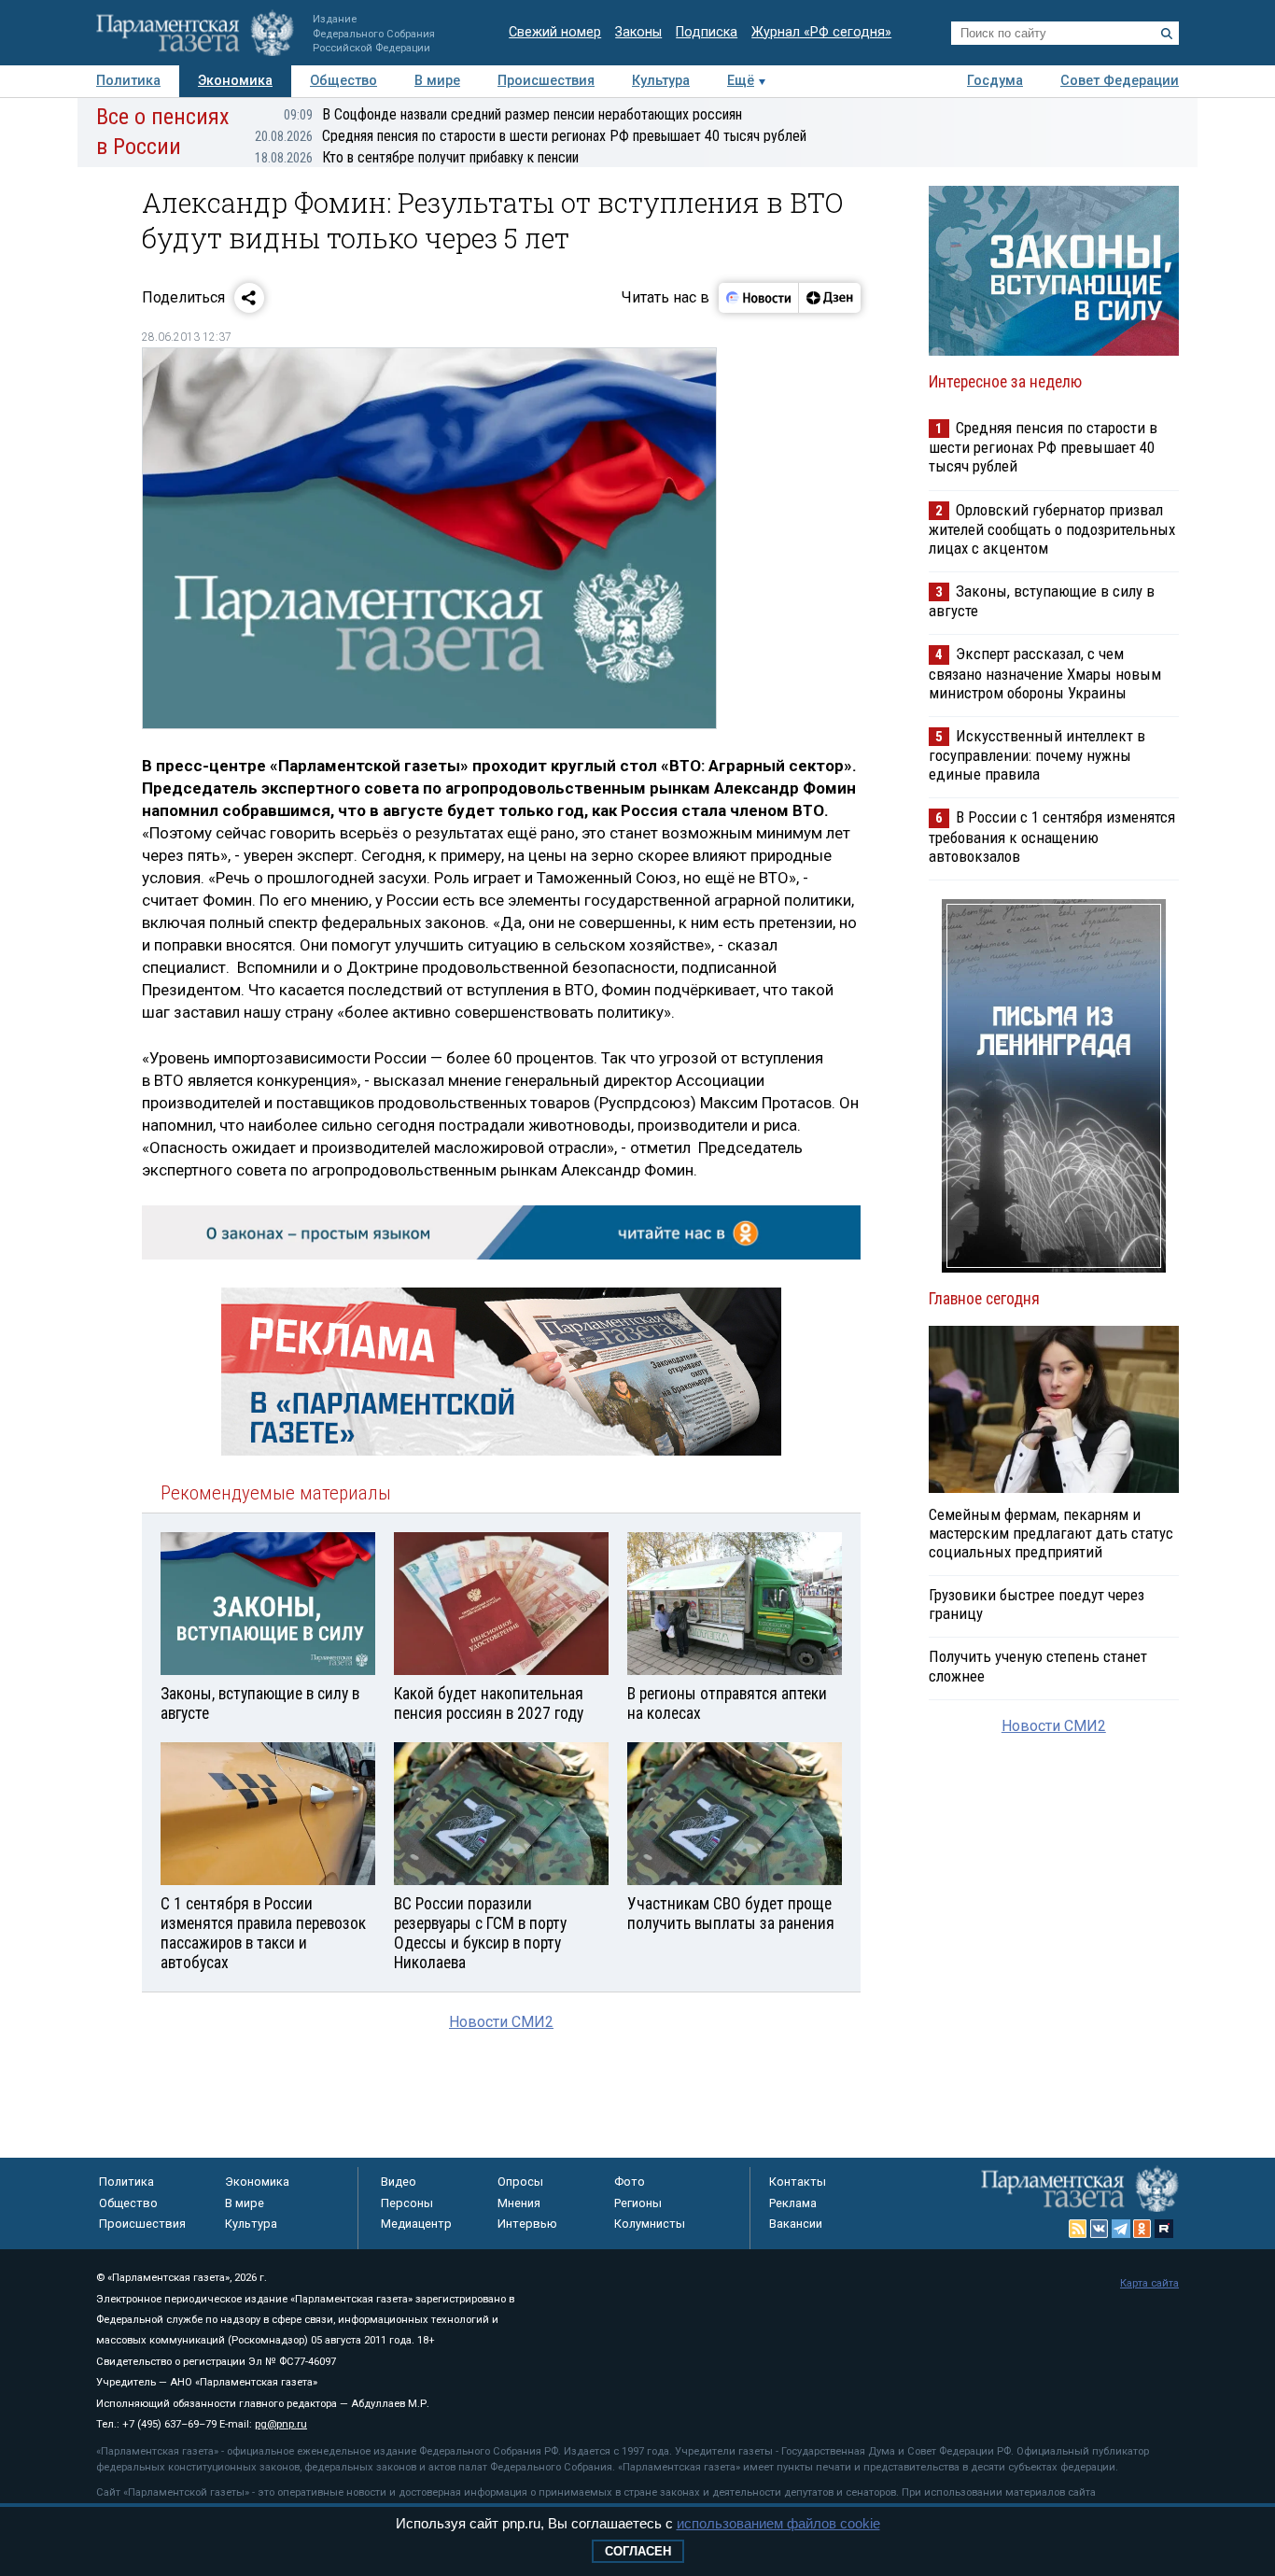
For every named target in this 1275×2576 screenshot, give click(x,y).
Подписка (707, 32)
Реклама (793, 2203)
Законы (638, 32)
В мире (437, 81)
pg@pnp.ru (281, 2424)
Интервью (527, 2224)
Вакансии (796, 2224)
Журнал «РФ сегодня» (821, 32)
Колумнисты (650, 2224)
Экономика (235, 81)
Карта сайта (1149, 2283)
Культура (661, 81)
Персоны (407, 2203)
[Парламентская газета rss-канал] (1078, 2229)
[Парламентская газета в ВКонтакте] (1100, 2229)
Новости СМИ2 (501, 2022)
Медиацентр (416, 2224)
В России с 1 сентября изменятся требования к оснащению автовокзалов (1052, 836)
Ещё (741, 81)
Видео (399, 2182)
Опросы (520, 2182)
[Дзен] (829, 298)
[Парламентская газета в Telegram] (1121, 2229)
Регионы (638, 2203)
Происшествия (546, 81)
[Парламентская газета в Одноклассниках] (1142, 2229)
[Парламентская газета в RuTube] (1164, 2229)
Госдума (995, 81)
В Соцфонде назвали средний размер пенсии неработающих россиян (513, 114)
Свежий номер (555, 32)
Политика (128, 81)
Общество (343, 81)
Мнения (519, 2203)
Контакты (798, 2182)
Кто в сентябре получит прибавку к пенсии (417, 157)
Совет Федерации (1120, 81)
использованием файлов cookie (778, 2523)
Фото (630, 2182)
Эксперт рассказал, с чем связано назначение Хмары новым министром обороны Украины (1045, 673)
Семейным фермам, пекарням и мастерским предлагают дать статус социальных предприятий (1051, 1533)
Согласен (638, 2551)
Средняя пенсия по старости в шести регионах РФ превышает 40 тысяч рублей (531, 136)
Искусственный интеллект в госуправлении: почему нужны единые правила (1037, 755)
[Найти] (1167, 34)
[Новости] (759, 298)
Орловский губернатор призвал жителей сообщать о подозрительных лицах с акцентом (1052, 529)
